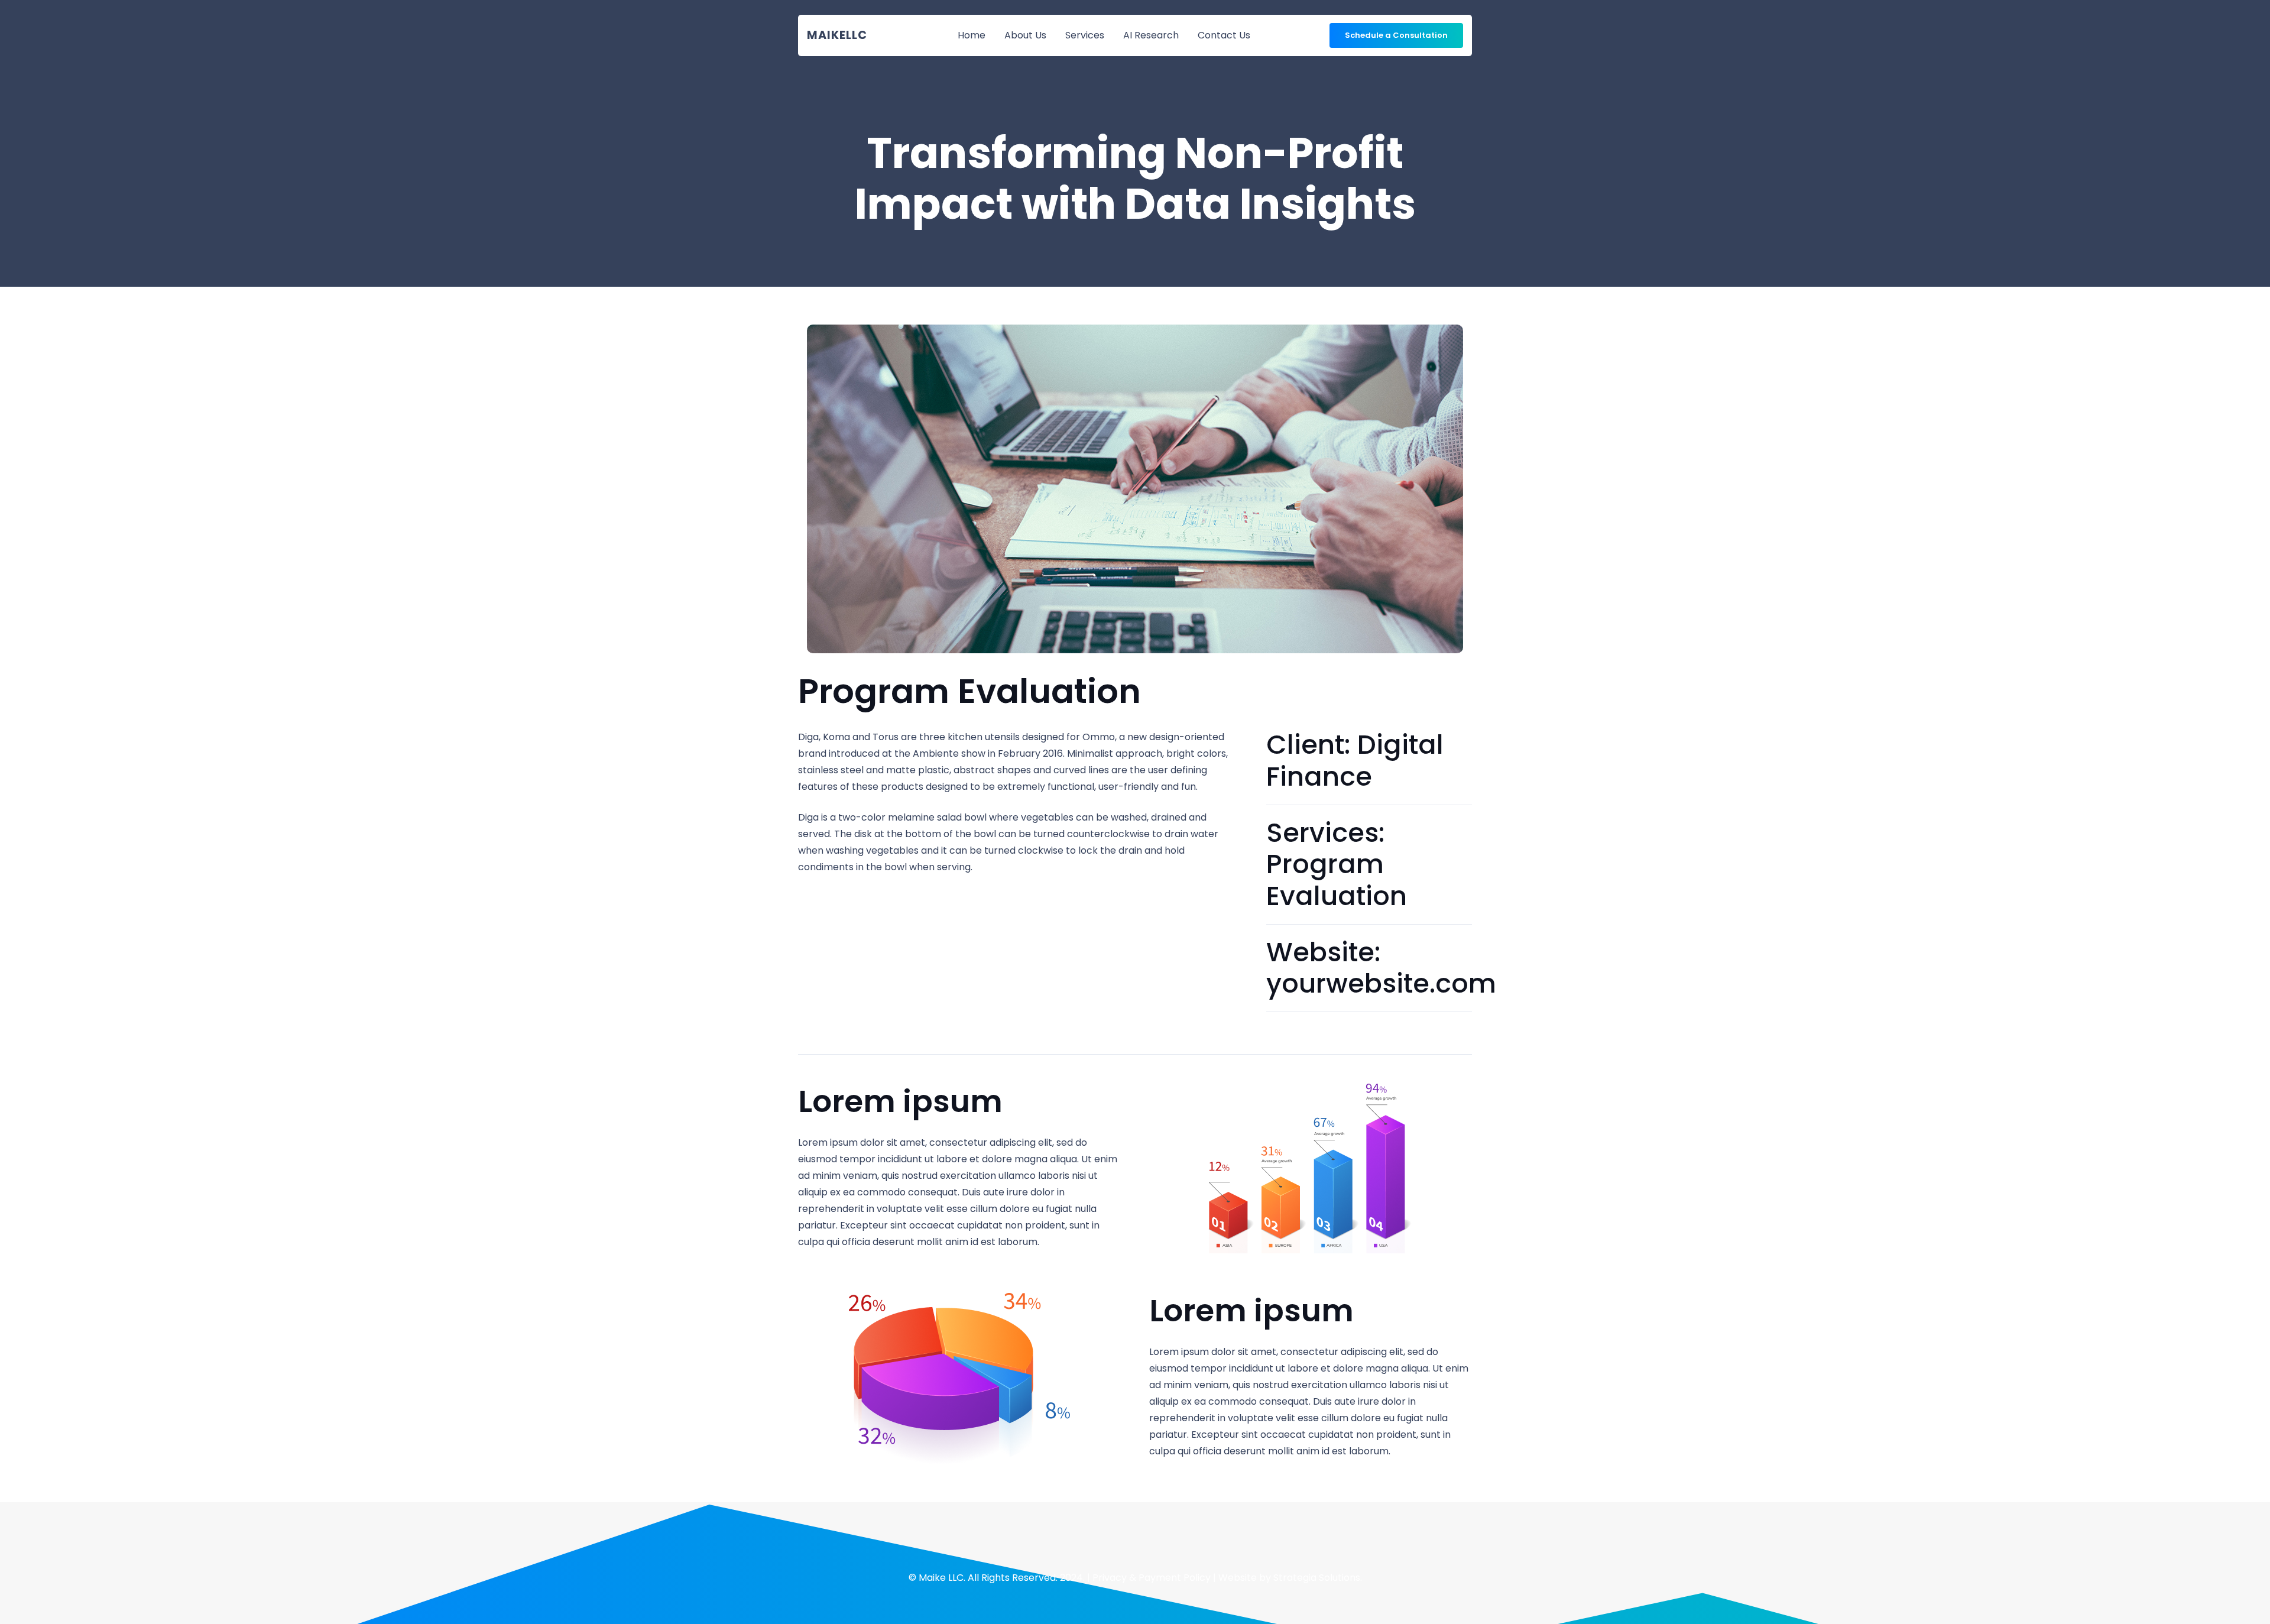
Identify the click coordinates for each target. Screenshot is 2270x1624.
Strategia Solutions (1317, 1578)
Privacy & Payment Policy (1152, 1578)
